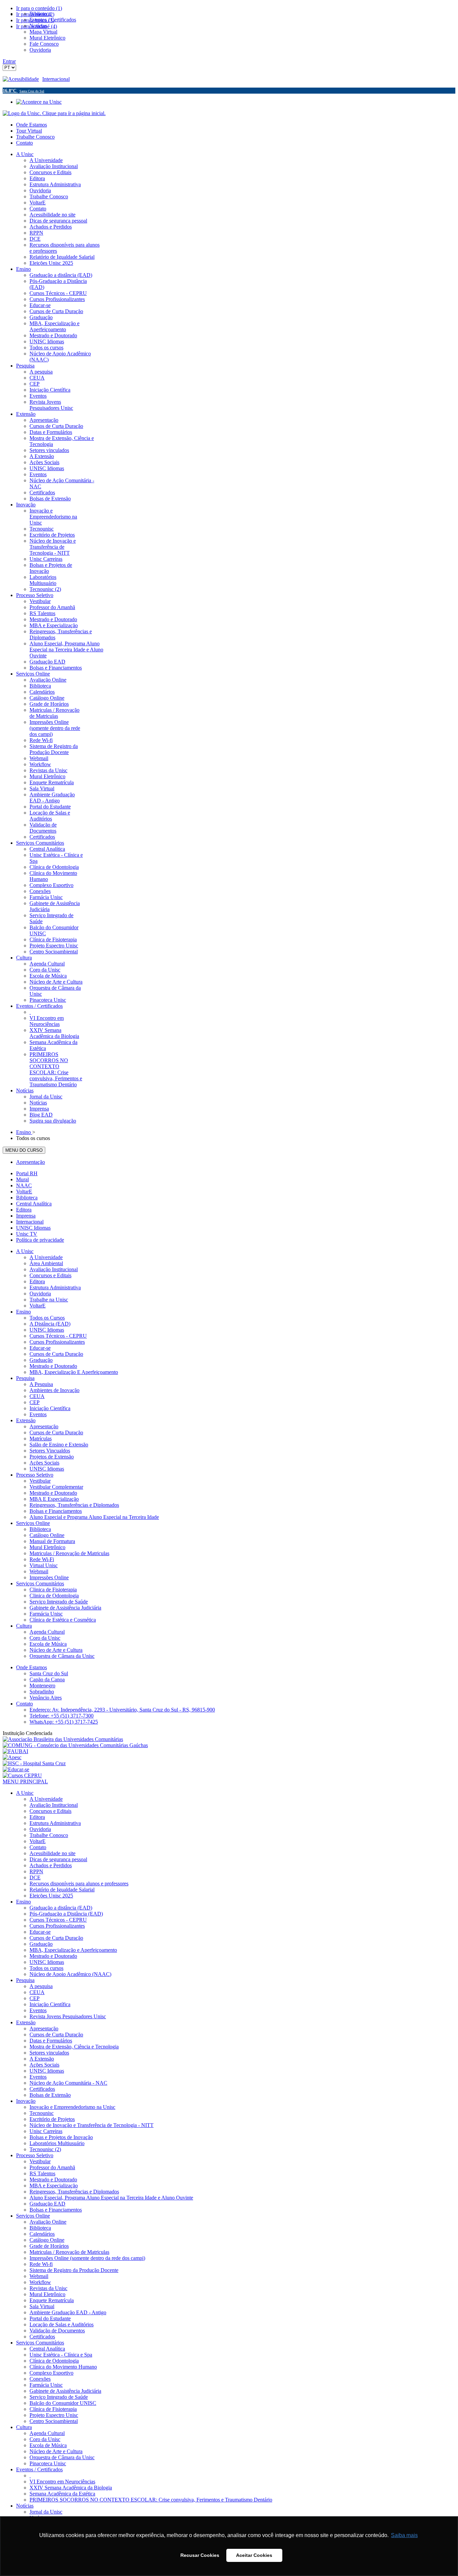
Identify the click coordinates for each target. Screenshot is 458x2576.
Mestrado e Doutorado (53, 1366)
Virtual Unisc (44, 1565)
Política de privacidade (40, 1240)
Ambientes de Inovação (54, 1390)
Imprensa (26, 1216)
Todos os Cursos (47, 1318)
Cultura (24, 1626)
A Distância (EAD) (50, 1324)
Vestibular (40, 1481)
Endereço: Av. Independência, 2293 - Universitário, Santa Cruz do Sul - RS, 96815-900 (122, 1710)
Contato (24, 143)
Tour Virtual (29, 131)
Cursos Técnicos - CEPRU (58, 1336)
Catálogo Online (47, 1535)
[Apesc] (12, 1757)
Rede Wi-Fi (42, 1559)
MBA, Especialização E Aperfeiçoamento (74, 1372)
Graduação (41, 1360)
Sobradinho (42, 1692)
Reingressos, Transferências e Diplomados (74, 1505)
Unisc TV (27, 1234)
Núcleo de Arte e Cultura (56, 1650)
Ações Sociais (44, 1463)
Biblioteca (27, 1198)
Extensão (26, 1420)
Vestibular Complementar (56, 1487)
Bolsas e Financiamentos (56, 1511)
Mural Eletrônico (47, 1547)
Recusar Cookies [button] (200, 2555)
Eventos (38, 1414)
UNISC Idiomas (33, 1228)
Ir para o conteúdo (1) (39, 8)
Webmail (39, 1571)
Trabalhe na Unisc (49, 1300)
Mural (22, 1179)
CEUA (37, 1396)
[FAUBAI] (15, 1751)
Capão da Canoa (47, 1679)
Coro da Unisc (45, 1638)
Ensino (23, 1312)
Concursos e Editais (50, 1275)
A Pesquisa (41, 1384)
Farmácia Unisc (46, 1614)
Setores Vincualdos (50, 1451)
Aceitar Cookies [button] (254, 2555)
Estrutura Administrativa (55, 1287)
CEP (35, 1402)
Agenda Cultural (47, 1632)
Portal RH (27, 1173)
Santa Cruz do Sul (49, 1673)
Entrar (9, 61)
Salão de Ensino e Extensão (59, 1445)
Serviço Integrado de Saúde (59, 1602)
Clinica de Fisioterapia (53, 1590)
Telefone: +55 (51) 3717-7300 (62, 1716)
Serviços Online (33, 1523)
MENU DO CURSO (24, 1150)
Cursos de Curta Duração (56, 1354)
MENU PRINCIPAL (25, 1781)
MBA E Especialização (54, 1499)
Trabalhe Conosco (35, 137)
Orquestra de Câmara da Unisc (62, 1656)
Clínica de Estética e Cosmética (63, 1620)
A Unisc (25, 1251)
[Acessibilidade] (22, 79)
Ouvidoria (40, 1294)
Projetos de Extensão (52, 1457)
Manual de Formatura (52, 1541)
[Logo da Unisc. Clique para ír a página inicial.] (54, 113)
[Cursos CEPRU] (22, 1775)
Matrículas (41, 1439)
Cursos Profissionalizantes (57, 1342)
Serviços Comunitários (40, 1583)
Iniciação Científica (50, 1408)
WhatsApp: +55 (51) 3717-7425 (64, 1722)
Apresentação (31, 1162)
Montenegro (42, 1686)
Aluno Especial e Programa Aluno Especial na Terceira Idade (94, 1517)
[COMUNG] (75, 1745)
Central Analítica (34, 1204)
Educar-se (40, 1348)
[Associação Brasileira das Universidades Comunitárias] (63, 1739)
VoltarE (24, 1192)
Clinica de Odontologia (54, 1596)
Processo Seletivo (35, 1475)
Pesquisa (25, 1378)
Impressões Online (49, 1577)
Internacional (56, 79)
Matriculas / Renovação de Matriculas (69, 1553)
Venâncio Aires (46, 1698)
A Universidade (46, 1257)
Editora (24, 1210)
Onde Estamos (32, 125)
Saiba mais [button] (404, 2535)
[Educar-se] (16, 1769)
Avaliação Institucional (54, 1269)
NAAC (24, 1185)
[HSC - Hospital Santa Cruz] (34, 1763)
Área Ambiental (46, 1263)
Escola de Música (48, 1644)
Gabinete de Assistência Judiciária (65, 1608)
